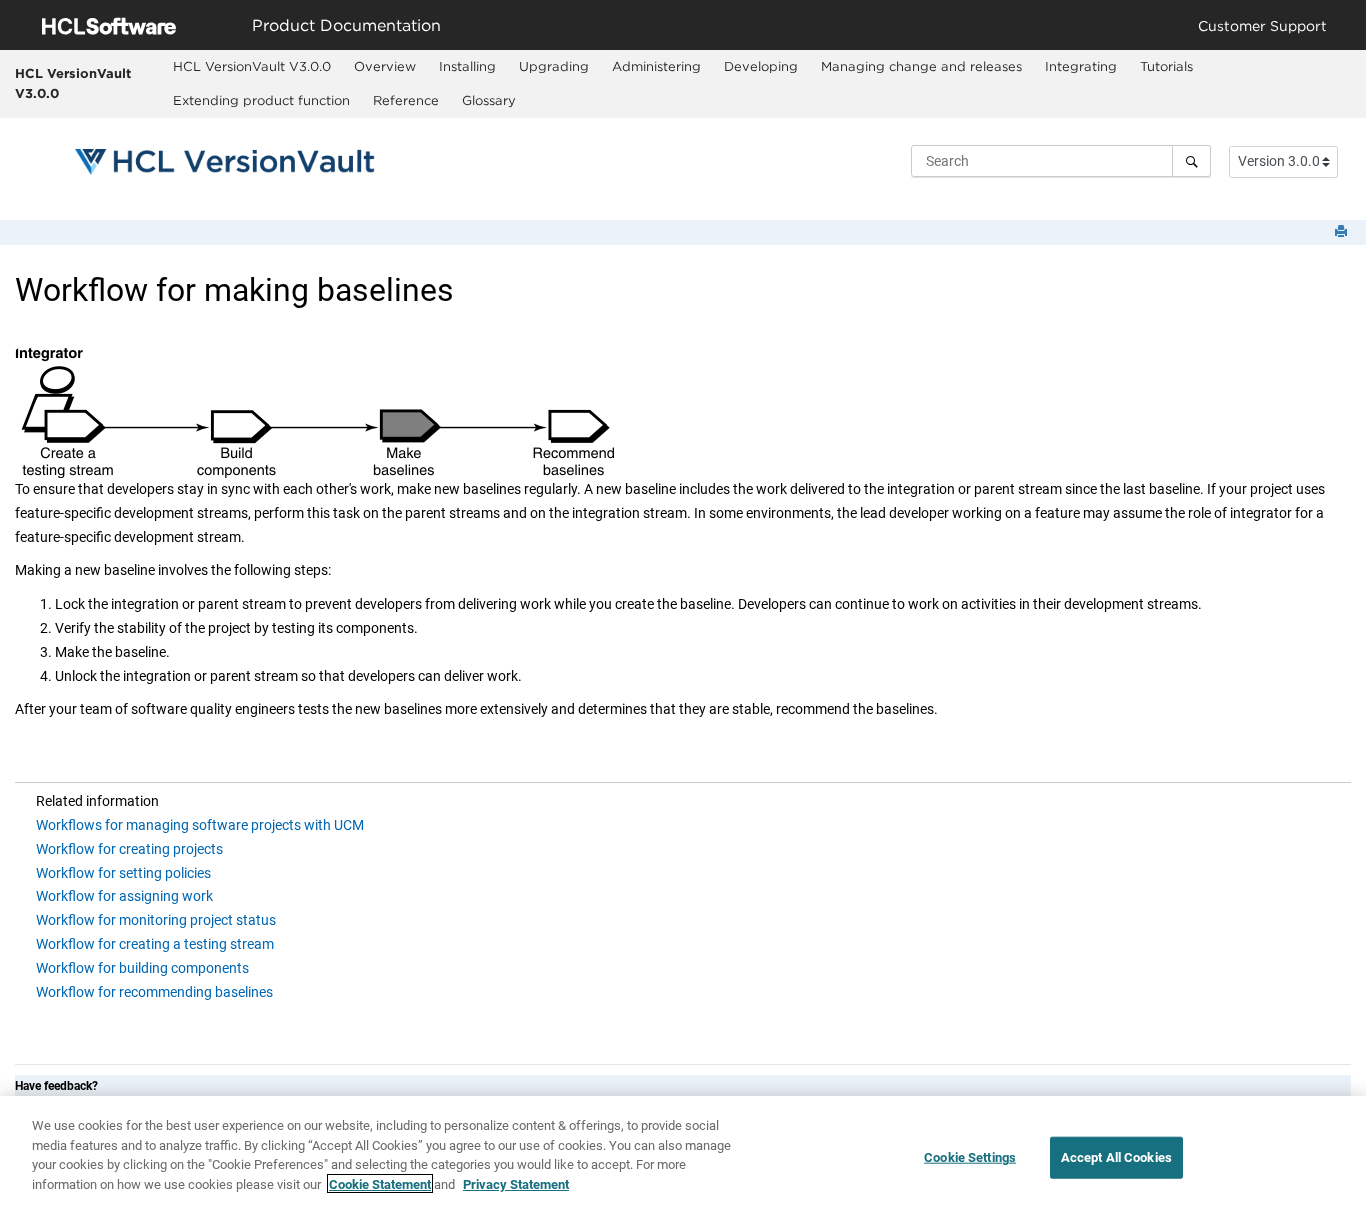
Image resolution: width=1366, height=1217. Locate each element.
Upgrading (554, 66)
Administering (656, 66)
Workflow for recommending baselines (154, 992)
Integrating (1081, 66)
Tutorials (1166, 66)
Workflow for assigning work (124, 896)
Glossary (489, 100)
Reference (406, 100)
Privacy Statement (516, 1183)
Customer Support (1262, 25)
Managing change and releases (921, 66)
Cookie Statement (380, 1183)
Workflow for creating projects (129, 849)
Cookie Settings (970, 1157)
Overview (385, 66)
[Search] (1191, 161)
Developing (761, 66)
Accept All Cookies (1116, 1157)
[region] (683, 1156)
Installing (467, 66)
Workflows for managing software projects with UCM (200, 825)
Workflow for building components (142, 968)
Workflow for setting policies (123, 873)
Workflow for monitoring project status (156, 920)
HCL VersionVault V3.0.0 (73, 83)
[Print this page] (1343, 232)
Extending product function (261, 100)
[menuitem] (252, 67)
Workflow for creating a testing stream (155, 944)
